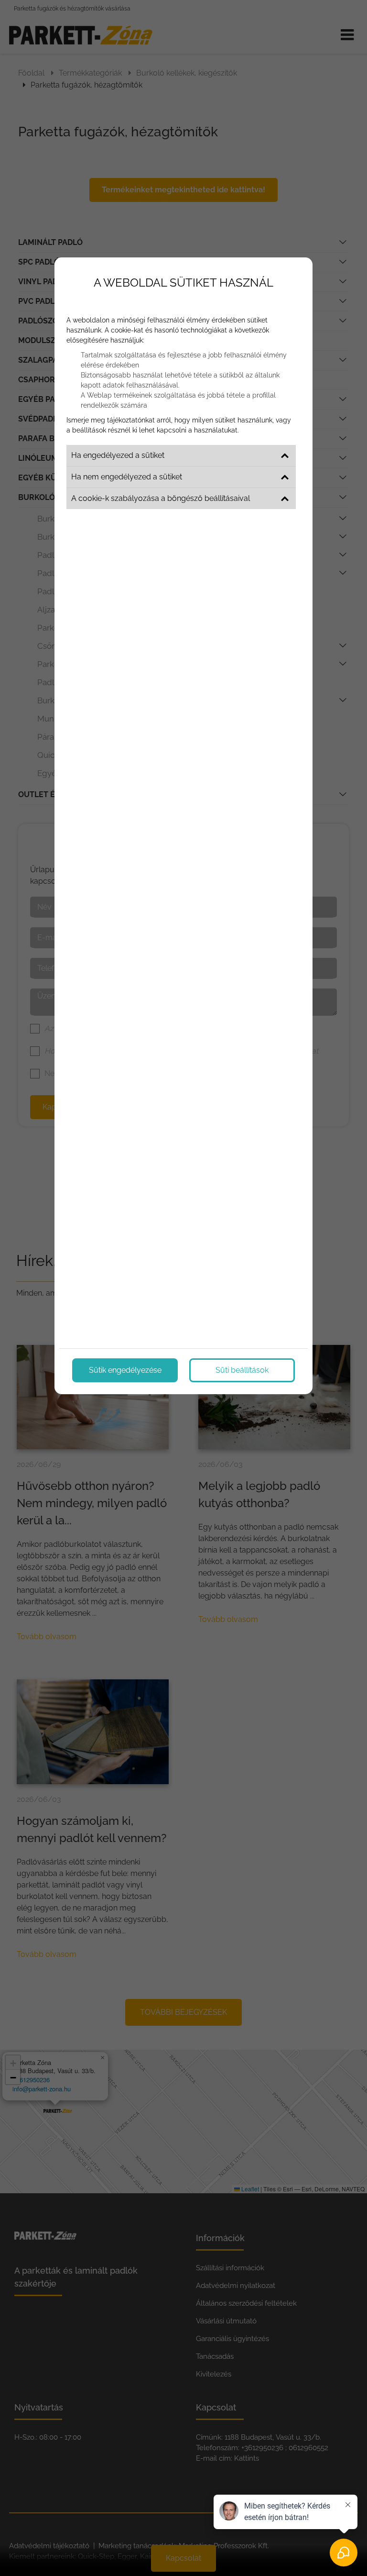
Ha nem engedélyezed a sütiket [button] (127, 477)
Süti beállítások (242, 1370)
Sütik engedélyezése (125, 1370)
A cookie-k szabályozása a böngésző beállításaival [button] (161, 498)
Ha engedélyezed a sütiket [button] (118, 455)
